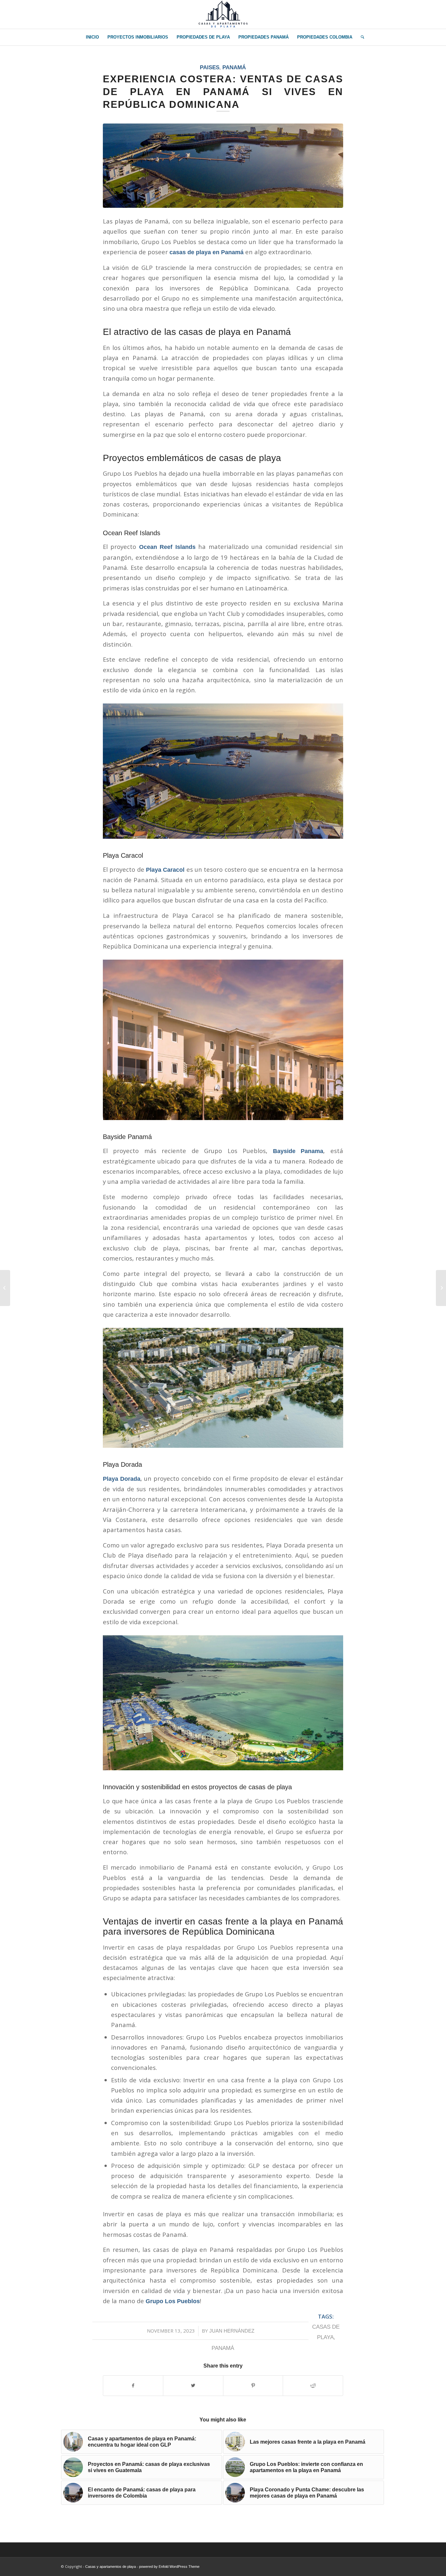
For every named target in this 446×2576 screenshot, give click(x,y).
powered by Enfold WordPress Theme (169, 2567)
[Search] (360, 37)
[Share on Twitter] (193, 2386)
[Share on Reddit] (313, 2386)
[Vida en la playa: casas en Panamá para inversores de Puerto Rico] (441, 1288)
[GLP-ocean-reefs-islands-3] (223, 165)
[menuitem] (92, 37)
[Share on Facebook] (133, 2386)
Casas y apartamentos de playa (111, 2567)
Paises (210, 67)
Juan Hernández (232, 2331)
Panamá (234, 67)
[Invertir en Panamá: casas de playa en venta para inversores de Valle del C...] (5, 1288)
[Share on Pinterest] (253, 2386)
